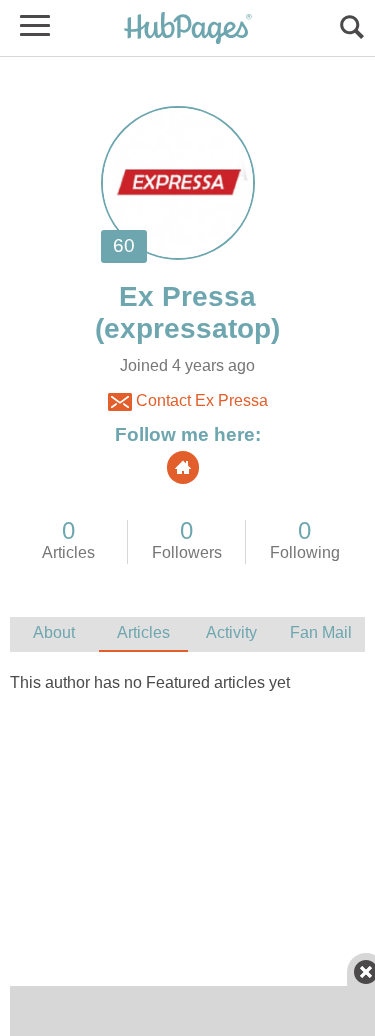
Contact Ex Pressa (200, 400)
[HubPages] (188, 29)
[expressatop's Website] (183, 467)
